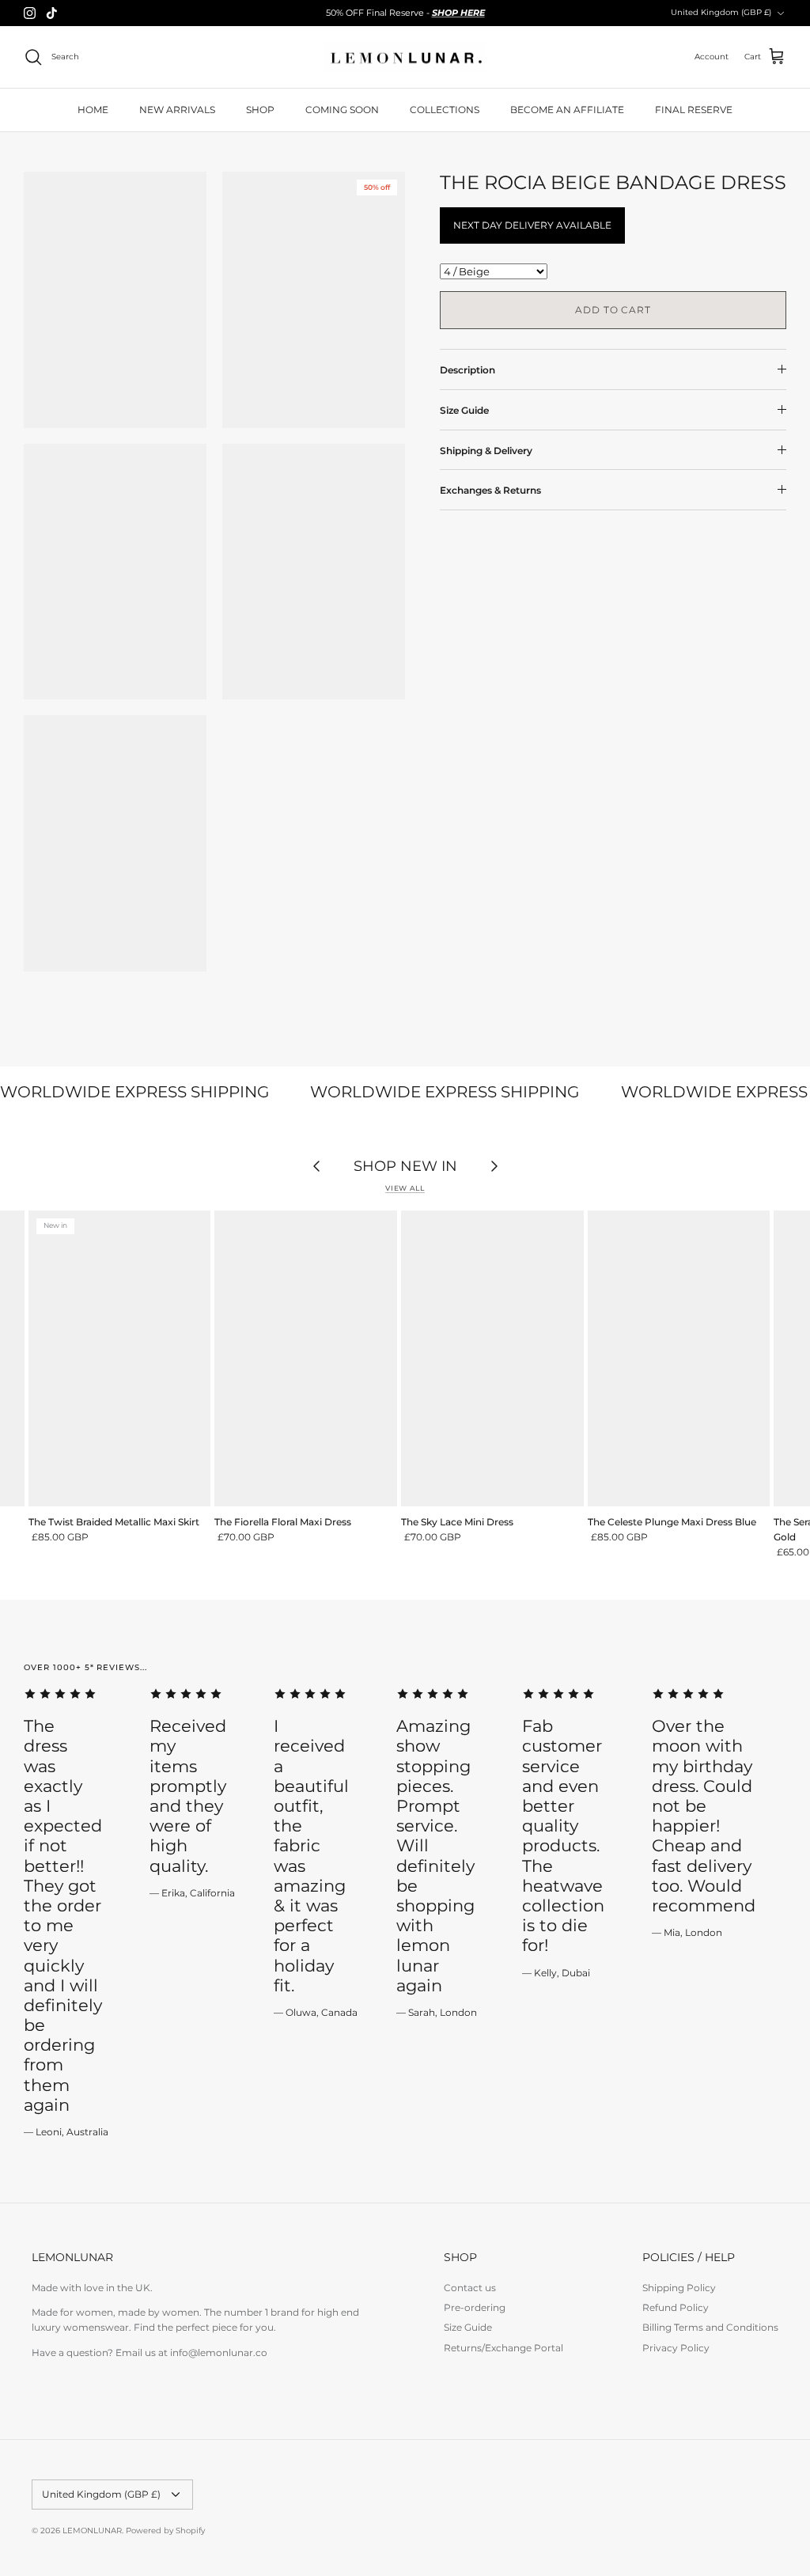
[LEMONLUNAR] (405, 57)
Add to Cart (613, 310)
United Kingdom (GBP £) (721, 12)
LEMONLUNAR (92, 2531)
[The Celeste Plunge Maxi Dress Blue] (679, 1358)
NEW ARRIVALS (177, 110)
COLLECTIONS (445, 110)
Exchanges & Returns (490, 490)
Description (467, 370)
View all (405, 1188)
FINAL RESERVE (694, 110)
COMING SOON (342, 110)
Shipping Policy (679, 2288)
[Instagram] (30, 13)
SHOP (260, 110)
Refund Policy (676, 2307)
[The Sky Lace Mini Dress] (492, 1358)
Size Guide (464, 410)
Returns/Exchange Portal (503, 2348)
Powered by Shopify (165, 2531)
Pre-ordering (475, 2307)
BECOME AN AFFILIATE (567, 110)
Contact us (470, 2288)
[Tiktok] (52, 13)
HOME (93, 110)
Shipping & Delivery (486, 451)
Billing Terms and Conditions (710, 2327)
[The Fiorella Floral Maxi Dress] (306, 1358)
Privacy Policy (676, 2348)
